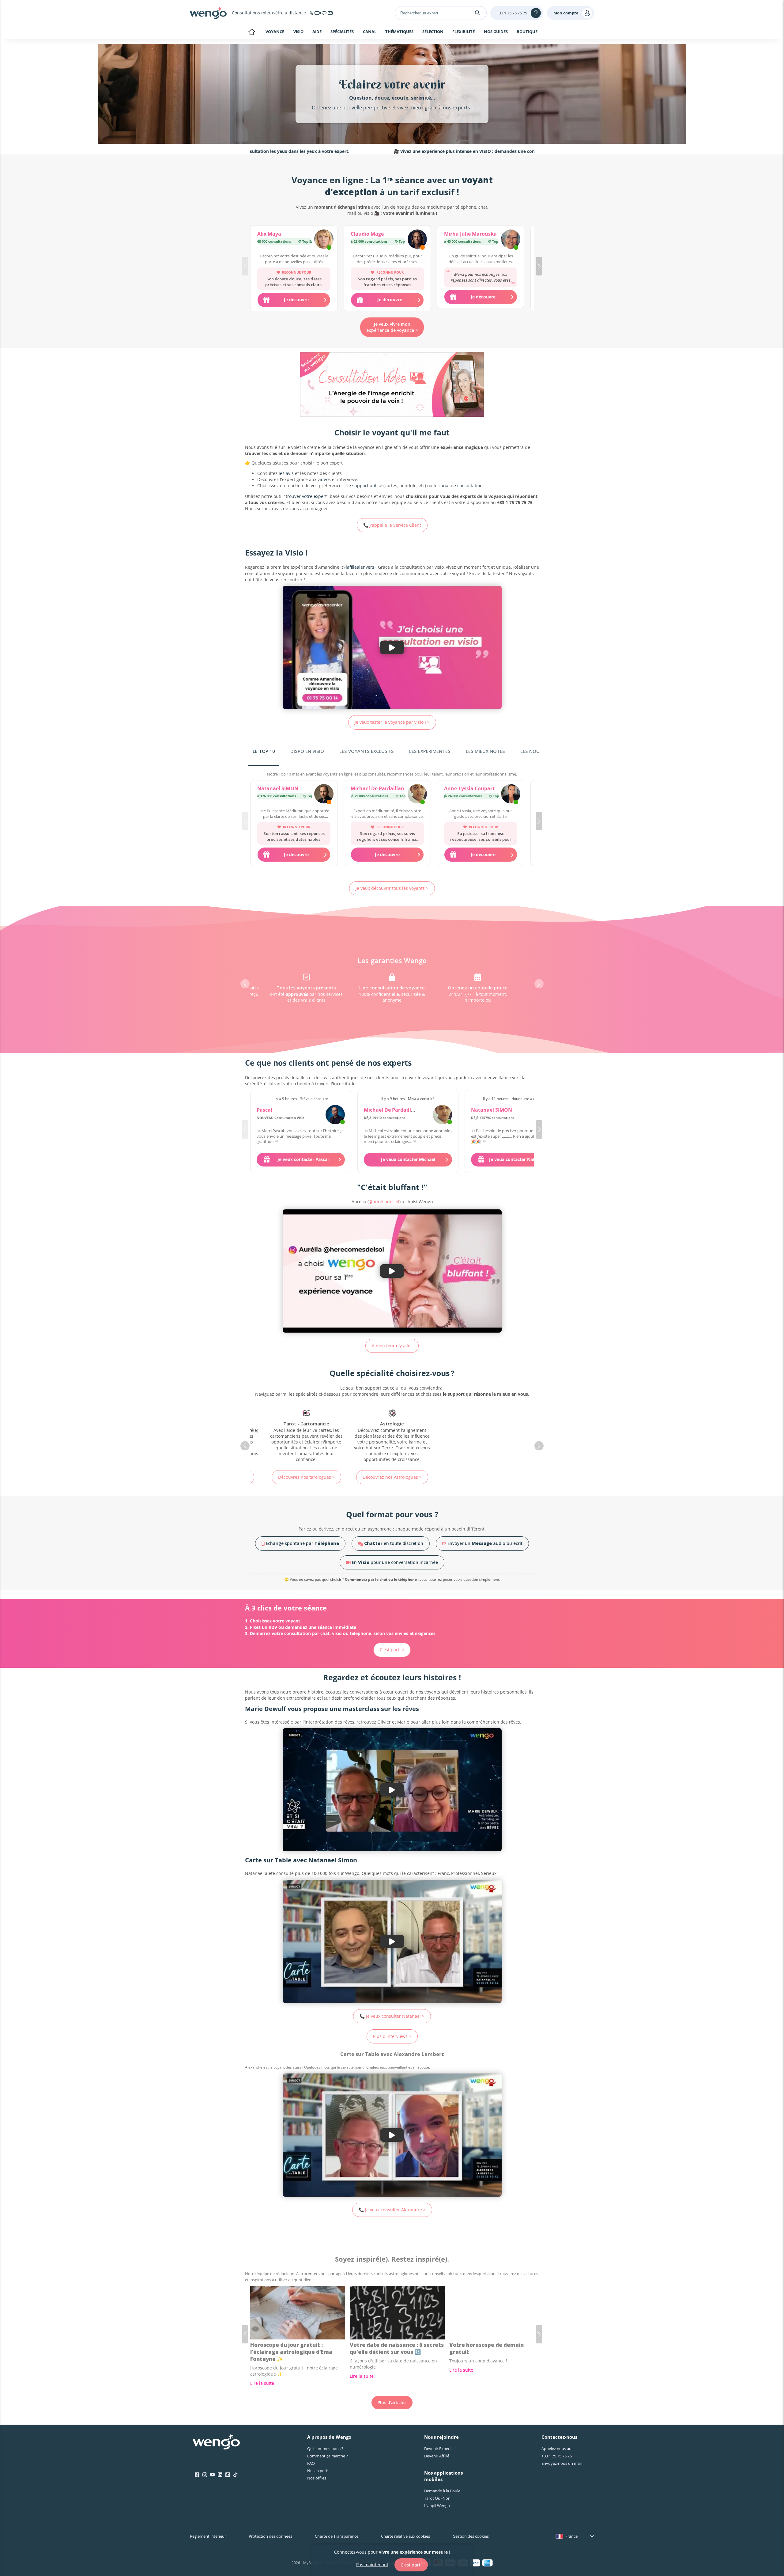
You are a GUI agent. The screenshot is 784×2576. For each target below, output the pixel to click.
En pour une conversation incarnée (394, 1562)
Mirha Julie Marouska (470, 234)
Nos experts (318, 2471)
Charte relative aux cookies (405, 2536)
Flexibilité (464, 32)
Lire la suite (262, 2383)
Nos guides (496, 32)
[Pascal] (335, 1115)
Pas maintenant (372, 2565)
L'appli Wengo (437, 2506)
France (571, 2536)
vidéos (324, 479)
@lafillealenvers (358, 567)
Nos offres (317, 2478)
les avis (286, 473)
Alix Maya (269, 234)
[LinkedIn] (220, 2475)
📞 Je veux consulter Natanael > (392, 2016)
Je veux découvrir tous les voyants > (392, 888)
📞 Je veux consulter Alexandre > (392, 2210)
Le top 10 (264, 751)
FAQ (311, 2463)
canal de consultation (461, 486)
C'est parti (411, 2565)
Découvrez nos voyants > (478, 1477)
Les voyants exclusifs (367, 751)
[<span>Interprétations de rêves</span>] (392, 1433)
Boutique (527, 32)
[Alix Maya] (324, 240)
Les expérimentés (430, 751)
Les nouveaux (537, 751)
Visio (298, 32)
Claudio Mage (367, 234)
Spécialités (342, 32)
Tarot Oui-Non (437, 2498)
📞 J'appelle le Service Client (392, 525)
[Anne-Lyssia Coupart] (511, 795)
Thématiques (399, 32)
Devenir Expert (438, 2449)
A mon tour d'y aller (392, 1346)
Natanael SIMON (278, 788)
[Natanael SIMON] (324, 795)
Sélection (433, 32)
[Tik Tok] (235, 2475)
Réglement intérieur (208, 2536)
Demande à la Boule (442, 2491)
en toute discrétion (394, 1543)
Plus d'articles (392, 2402)
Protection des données (270, 2536)
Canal (370, 32)
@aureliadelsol (384, 1202)
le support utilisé (365, 486)
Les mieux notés (485, 751)
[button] (539, 266)
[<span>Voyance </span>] (478, 1436)
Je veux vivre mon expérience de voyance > (392, 327)
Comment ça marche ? (328, 2456)
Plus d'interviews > (392, 2036)
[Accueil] (208, 13)
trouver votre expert (306, 496)
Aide (317, 32)
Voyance (275, 32)
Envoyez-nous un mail (562, 2463)
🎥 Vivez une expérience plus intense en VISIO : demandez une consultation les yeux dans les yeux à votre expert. (403, 151)
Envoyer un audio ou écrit (484, 1543)
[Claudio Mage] (417, 240)
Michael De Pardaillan (377, 788)
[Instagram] (205, 2475)
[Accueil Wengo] (216, 2442)
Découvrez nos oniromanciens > (392, 1474)
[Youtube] (212, 2475)
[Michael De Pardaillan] (417, 795)
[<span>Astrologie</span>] (306, 1436)
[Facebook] (197, 2475)
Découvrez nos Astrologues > (306, 1477)
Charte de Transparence (337, 2536)
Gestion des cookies (471, 2536)
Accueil (252, 32)
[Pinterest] (228, 2475)
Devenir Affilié (437, 2456)
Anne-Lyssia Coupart (469, 788)
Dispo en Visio (307, 751)
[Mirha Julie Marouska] (511, 240)
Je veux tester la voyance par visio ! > (392, 722)
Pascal (264, 1110)
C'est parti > (392, 1650)
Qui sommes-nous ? (325, 2449)
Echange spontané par (302, 1543)
